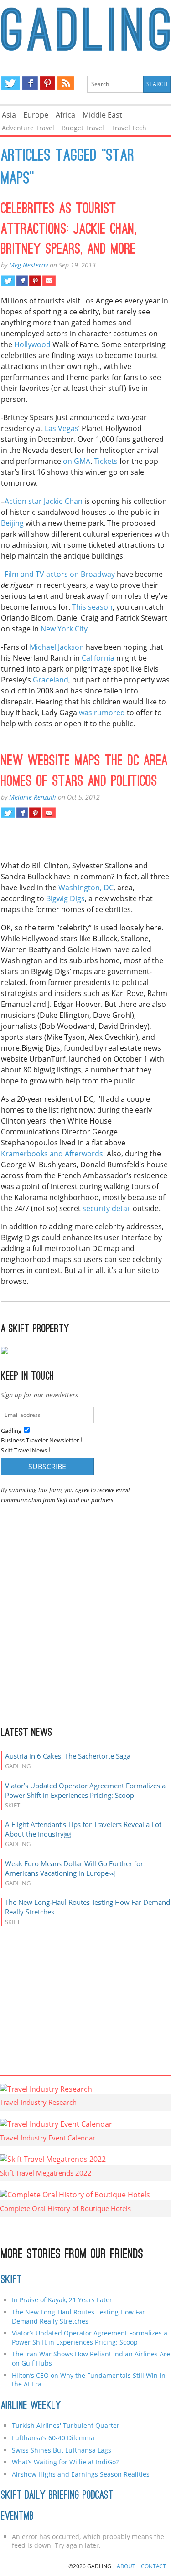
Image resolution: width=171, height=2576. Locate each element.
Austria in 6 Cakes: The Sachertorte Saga (68, 1756)
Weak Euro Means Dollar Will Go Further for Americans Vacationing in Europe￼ (74, 1868)
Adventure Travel (28, 128)
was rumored (102, 713)
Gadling (86, 30)
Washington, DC (86, 888)
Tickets (106, 461)
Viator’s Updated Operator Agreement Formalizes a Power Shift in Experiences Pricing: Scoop (85, 1790)
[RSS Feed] (66, 83)
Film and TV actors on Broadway (60, 574)
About (126, 2566)
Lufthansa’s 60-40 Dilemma (54, 2438)
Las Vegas (62, 428)
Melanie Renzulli (33, 797)
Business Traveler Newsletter (40, 1440)
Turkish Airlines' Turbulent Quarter (66, 2425)
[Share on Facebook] (22, 281)
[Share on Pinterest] (35, 281)
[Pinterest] (47, 83)
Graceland (51, 680)
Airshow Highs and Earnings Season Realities (81, 2474)
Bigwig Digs (65, 898)
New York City (64, 629)
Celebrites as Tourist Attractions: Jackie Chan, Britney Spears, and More (69, 230)
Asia (9, 115)
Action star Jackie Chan (44, 501)
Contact (153, 2566)
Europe (36, 115)
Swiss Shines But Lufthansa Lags (62, 2450)
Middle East (102, 115)
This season (92, 607)
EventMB (17, 2517)
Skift (11, 2280)
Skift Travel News (24, 1450)
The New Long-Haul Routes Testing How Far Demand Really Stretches (78, 2317)
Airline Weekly (31, 2406)
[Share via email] (49, 281)
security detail (107, 1208)
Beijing (12, 523)
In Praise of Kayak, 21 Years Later (62, 2300)
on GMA (77, 461)
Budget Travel (83, 128)
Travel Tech (129, 128)
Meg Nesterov (28, 265)
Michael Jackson (57, 647)
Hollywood (32, 344)
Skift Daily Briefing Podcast (57, 2496)
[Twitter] (10, 83)
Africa (65, 115)
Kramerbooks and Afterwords (52, 1154)
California (98, 658)
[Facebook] (30, 83)
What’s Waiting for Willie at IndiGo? (65, 2462)
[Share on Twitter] (8, 281)
